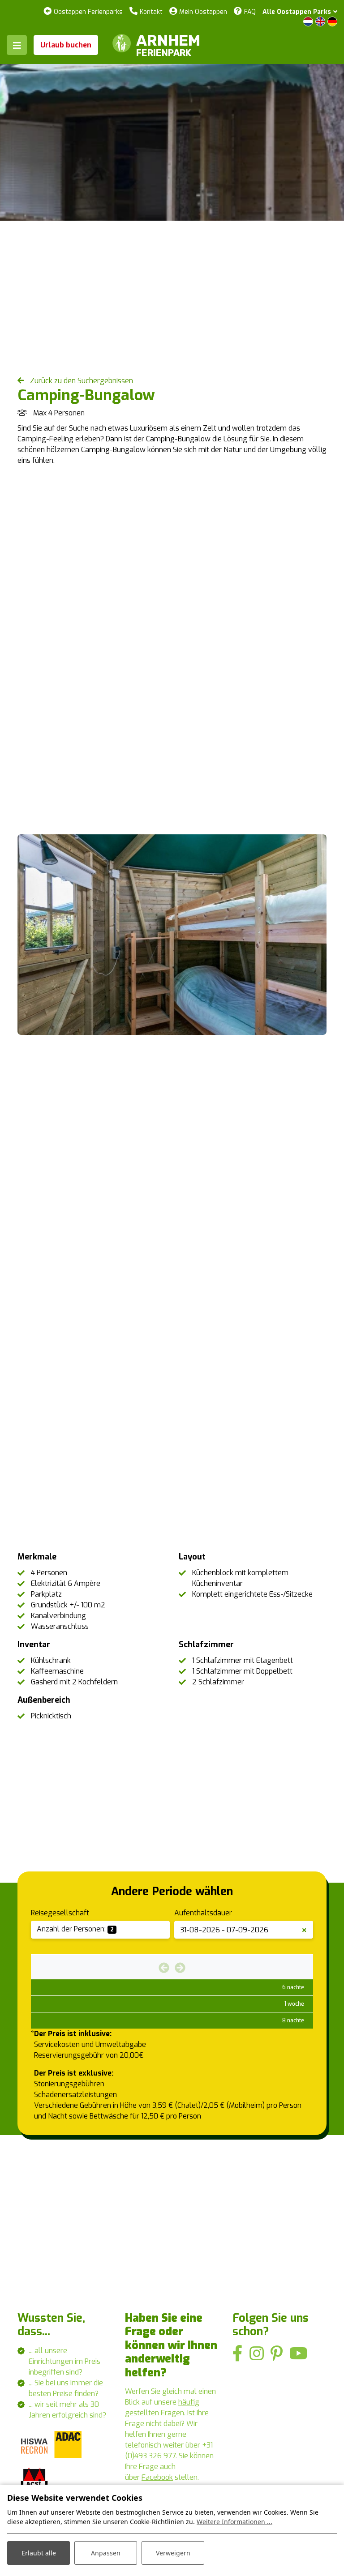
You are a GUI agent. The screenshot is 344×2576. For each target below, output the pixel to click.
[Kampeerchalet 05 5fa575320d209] (172, 935)
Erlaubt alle (39, 2553)
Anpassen (106, 2553)
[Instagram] (257, 2354)
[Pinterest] (277, 2354)
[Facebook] (238, 2354)
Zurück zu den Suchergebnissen (81, 381)
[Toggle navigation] (17, 45)
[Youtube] (299, 2354)
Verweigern (173, 2553)
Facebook (157, 2477)
